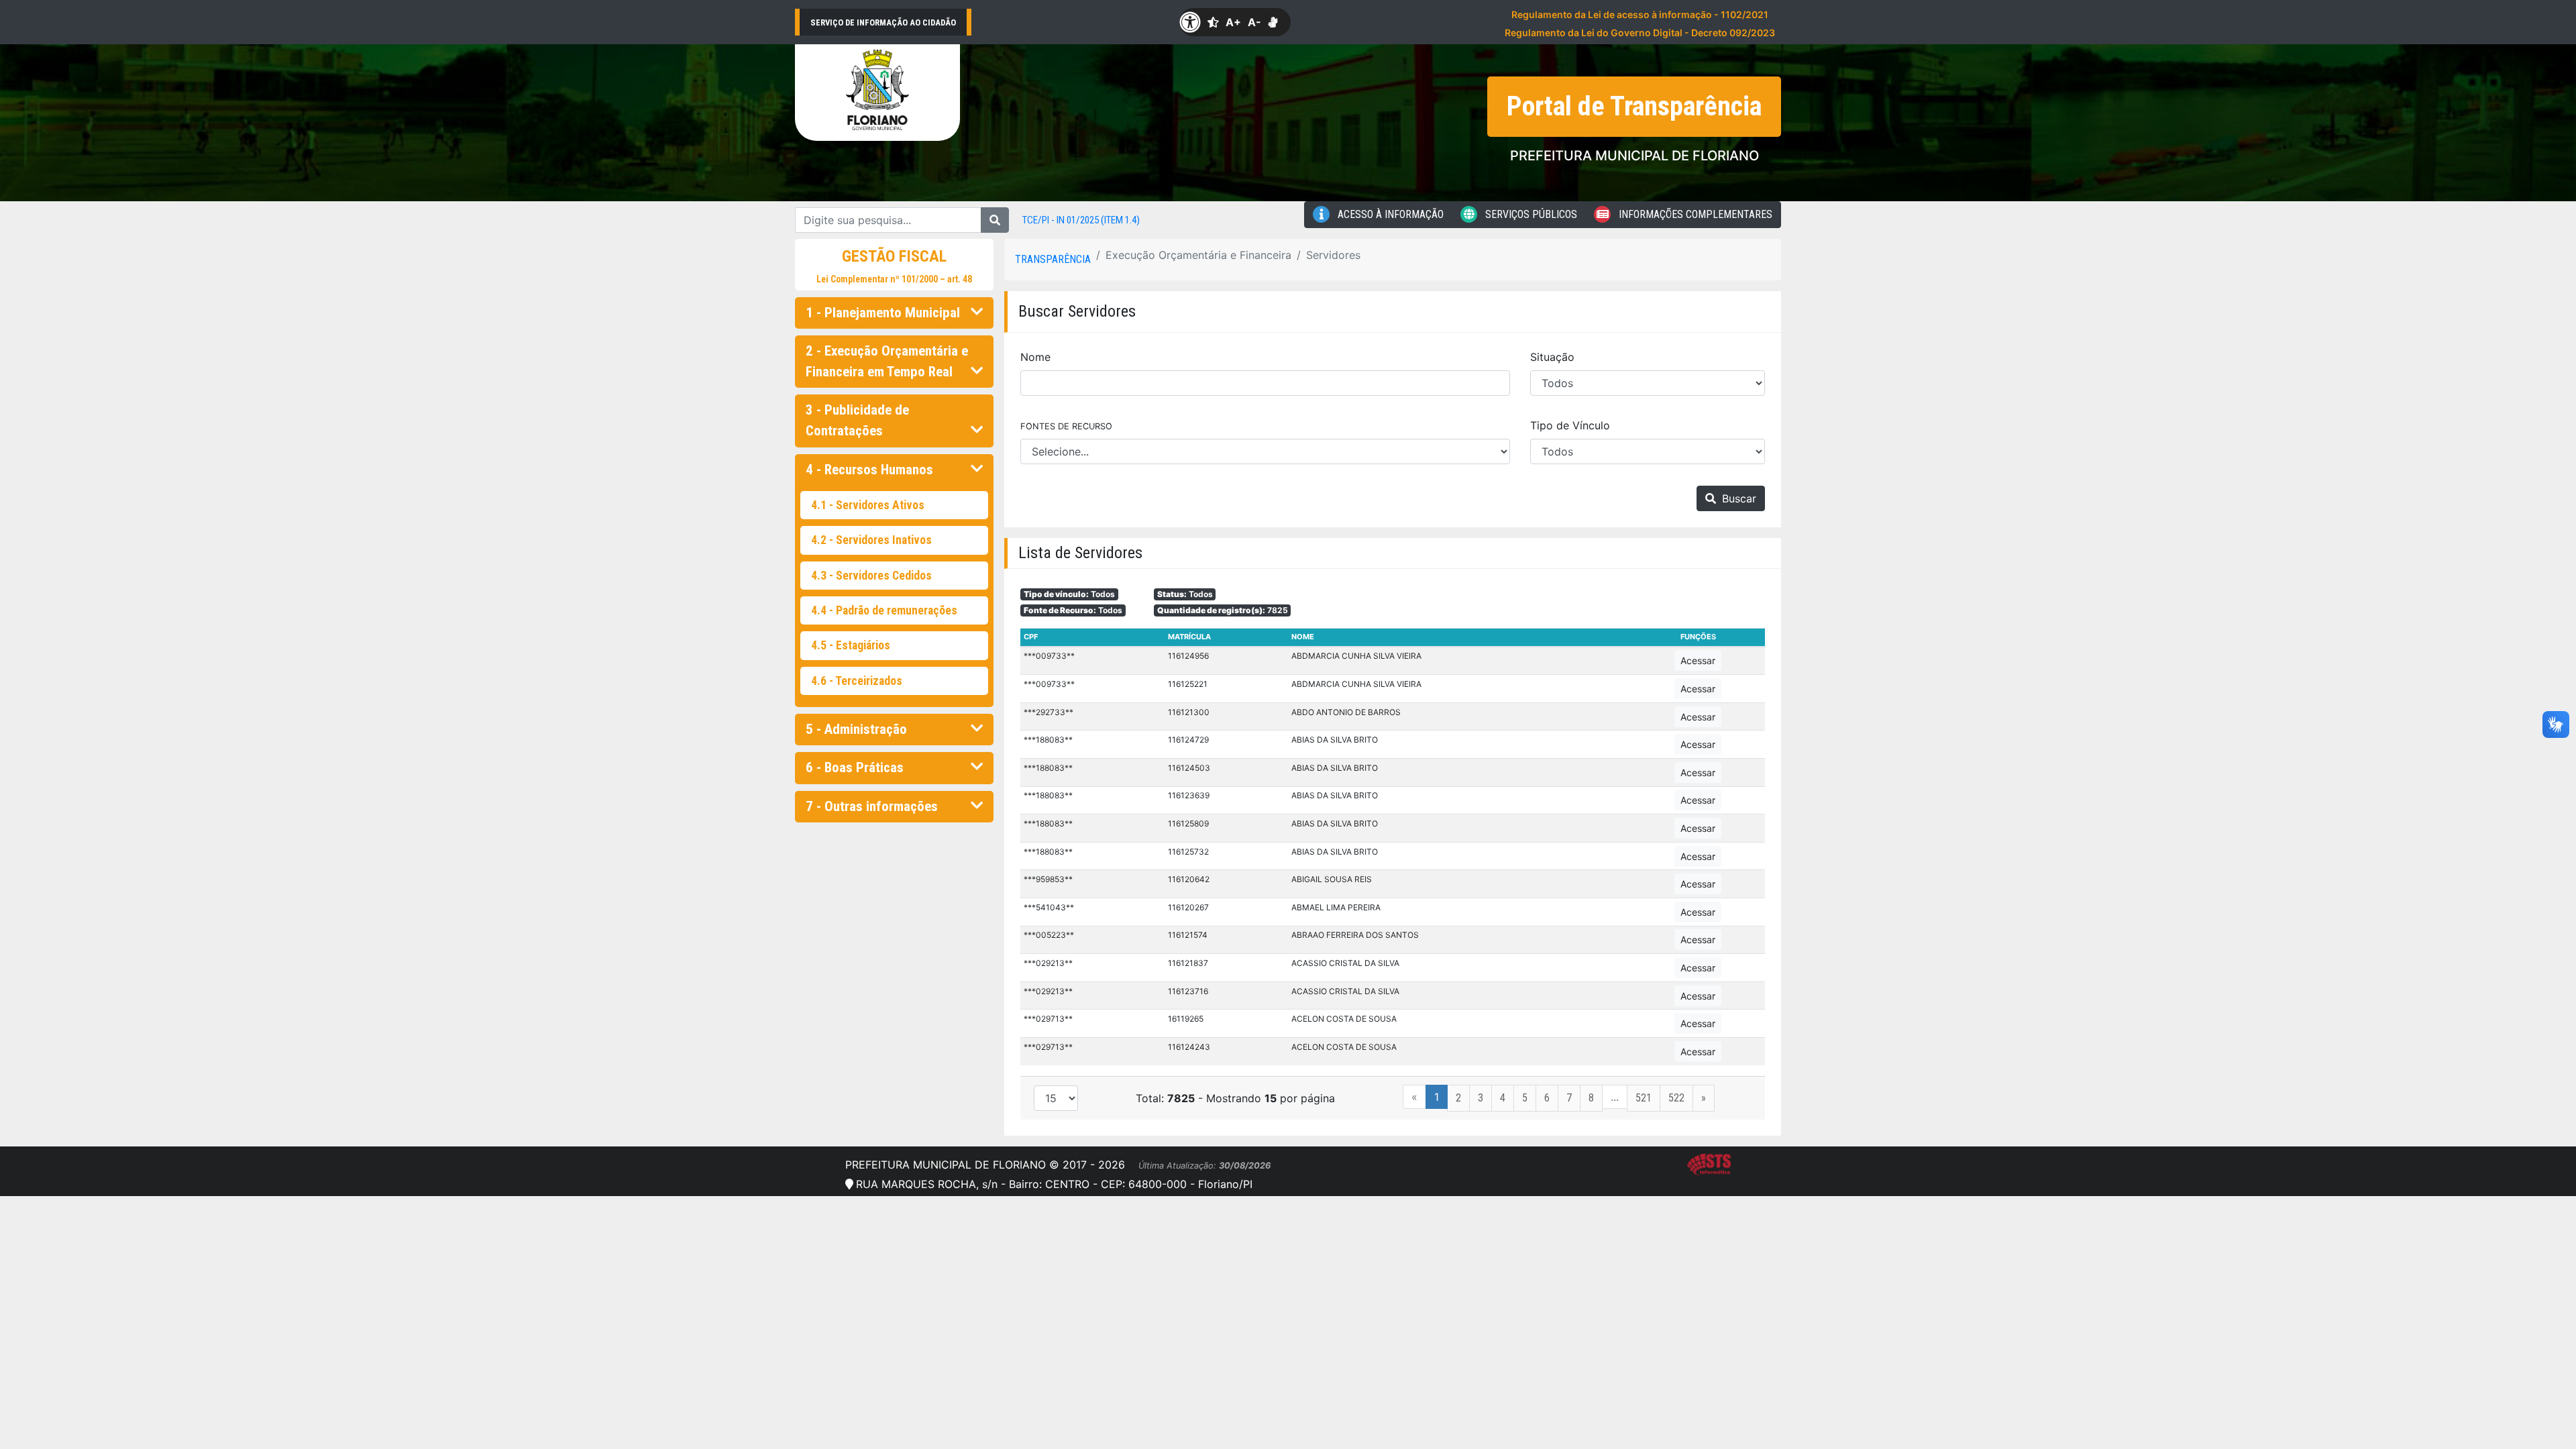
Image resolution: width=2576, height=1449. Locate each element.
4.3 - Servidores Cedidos (871, 576)
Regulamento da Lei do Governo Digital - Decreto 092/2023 (1640, 33)
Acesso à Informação (1389, 214)
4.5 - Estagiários (851, 645)
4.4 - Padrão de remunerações (884, 610)
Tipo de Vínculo (1570, 425)
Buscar (1737, 498)
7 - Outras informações (872, 806)
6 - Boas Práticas (855, 767)
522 (1676, 1098)
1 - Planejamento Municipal (883, 313)
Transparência (1053, 259)
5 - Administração (856, 729)
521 (1644, 1098)
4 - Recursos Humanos (869, 470)
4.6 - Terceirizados (857, 681)
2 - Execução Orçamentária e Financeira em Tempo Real (887, 361)
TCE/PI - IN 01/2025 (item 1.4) (1081, 220)
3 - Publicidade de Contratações (857, 420)
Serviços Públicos (1530, 214)
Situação (1552, 357)
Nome (1035, 357)
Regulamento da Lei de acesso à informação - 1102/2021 (1640, 14)
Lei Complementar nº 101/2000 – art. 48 (894, 279)
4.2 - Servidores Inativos (871, 540)
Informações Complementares (1694, 214)
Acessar (1698, 660)
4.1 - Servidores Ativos (868, 505)
